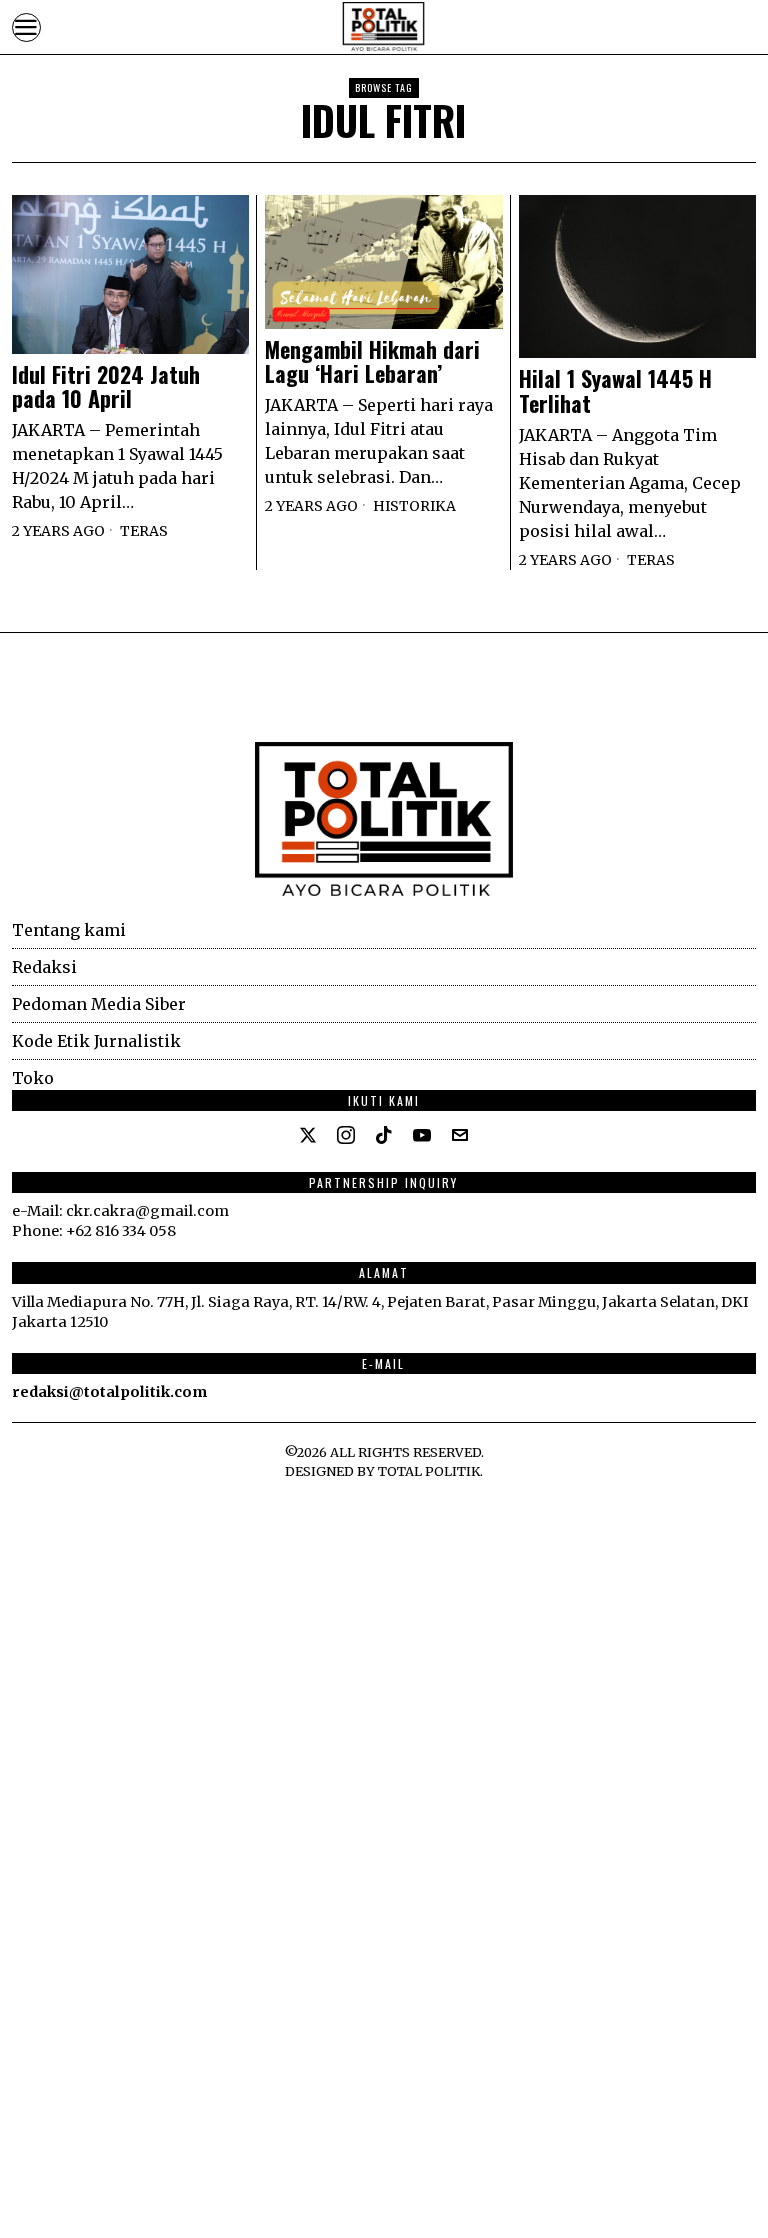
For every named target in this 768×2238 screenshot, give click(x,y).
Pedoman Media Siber (99, 1004)
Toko (33, 1078)
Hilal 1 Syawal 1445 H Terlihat (615, 390)
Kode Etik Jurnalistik (96, 1041)
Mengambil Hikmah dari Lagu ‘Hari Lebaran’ (372, 361)
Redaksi (44, 967)
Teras (144, 531)
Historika (414, 506)
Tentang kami (69, 930)
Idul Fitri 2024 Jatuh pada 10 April (106, 386)
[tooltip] (308, 1135)
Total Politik (429, 1471)
